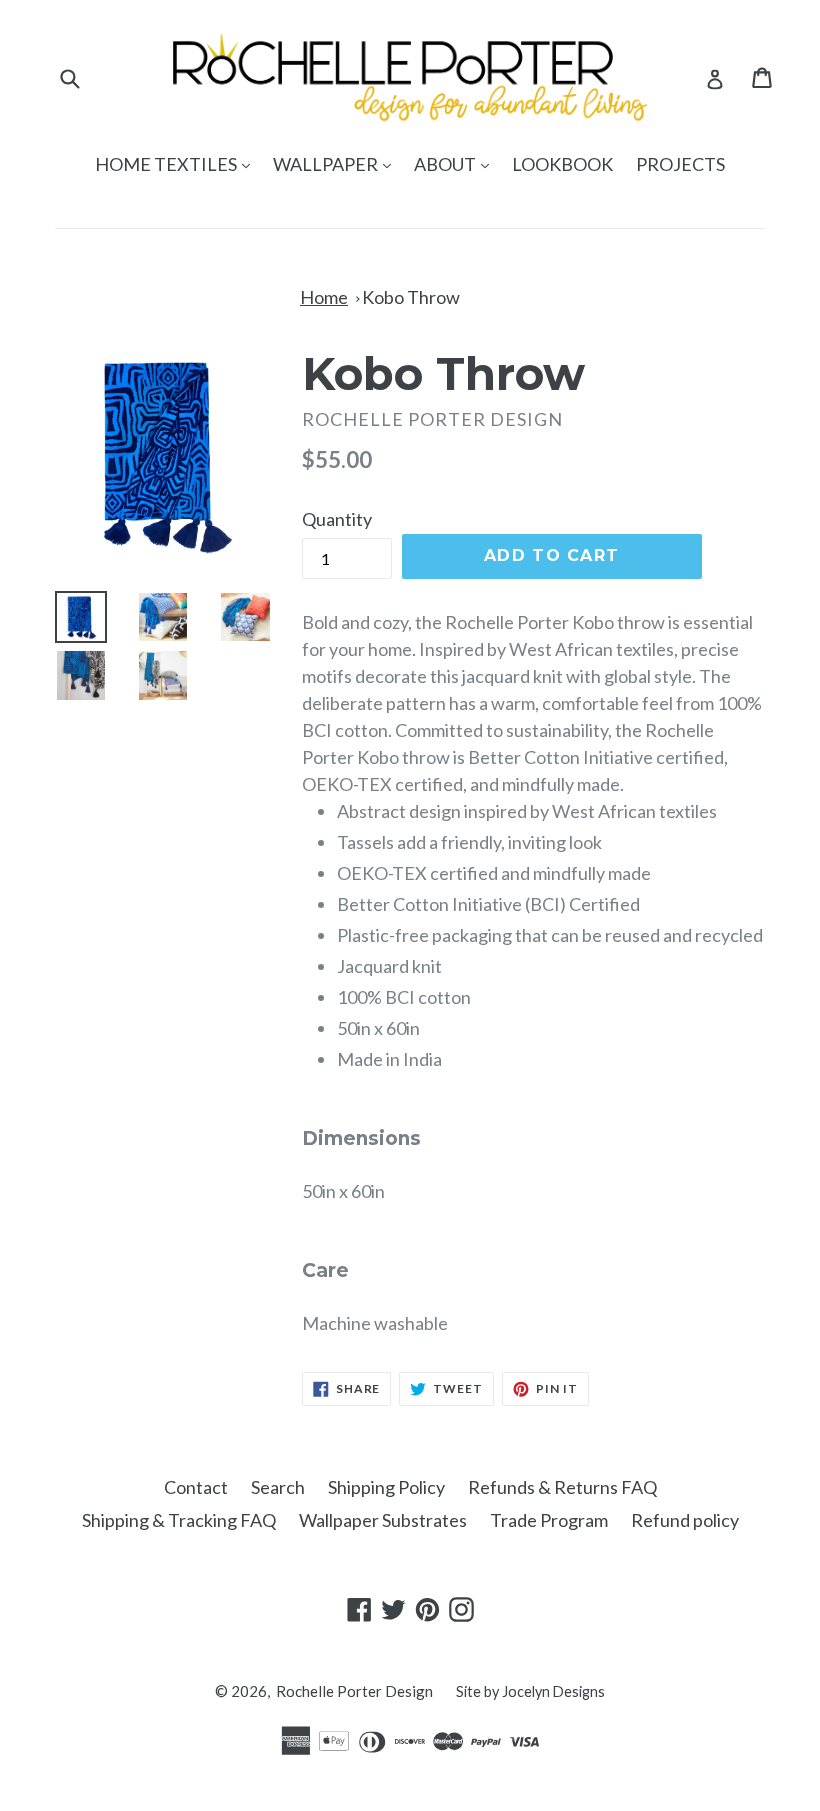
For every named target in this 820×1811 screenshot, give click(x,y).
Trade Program (549, 1520)
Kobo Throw (411, 297)
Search (278, 1487)
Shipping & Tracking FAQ (179, 1520)
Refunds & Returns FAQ (562, 1487)
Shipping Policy (386, 1487)
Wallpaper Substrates (383, 1520)
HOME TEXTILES (177, 163)
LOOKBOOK (562, 164)
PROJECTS (680, 164)
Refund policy (685, 1520)
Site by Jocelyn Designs (530, 1691)
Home (324, 297)
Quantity (337, 519)
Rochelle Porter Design (354, 1691)
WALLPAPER (337, 163)
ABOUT (456, 163)
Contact (196, 1487)
